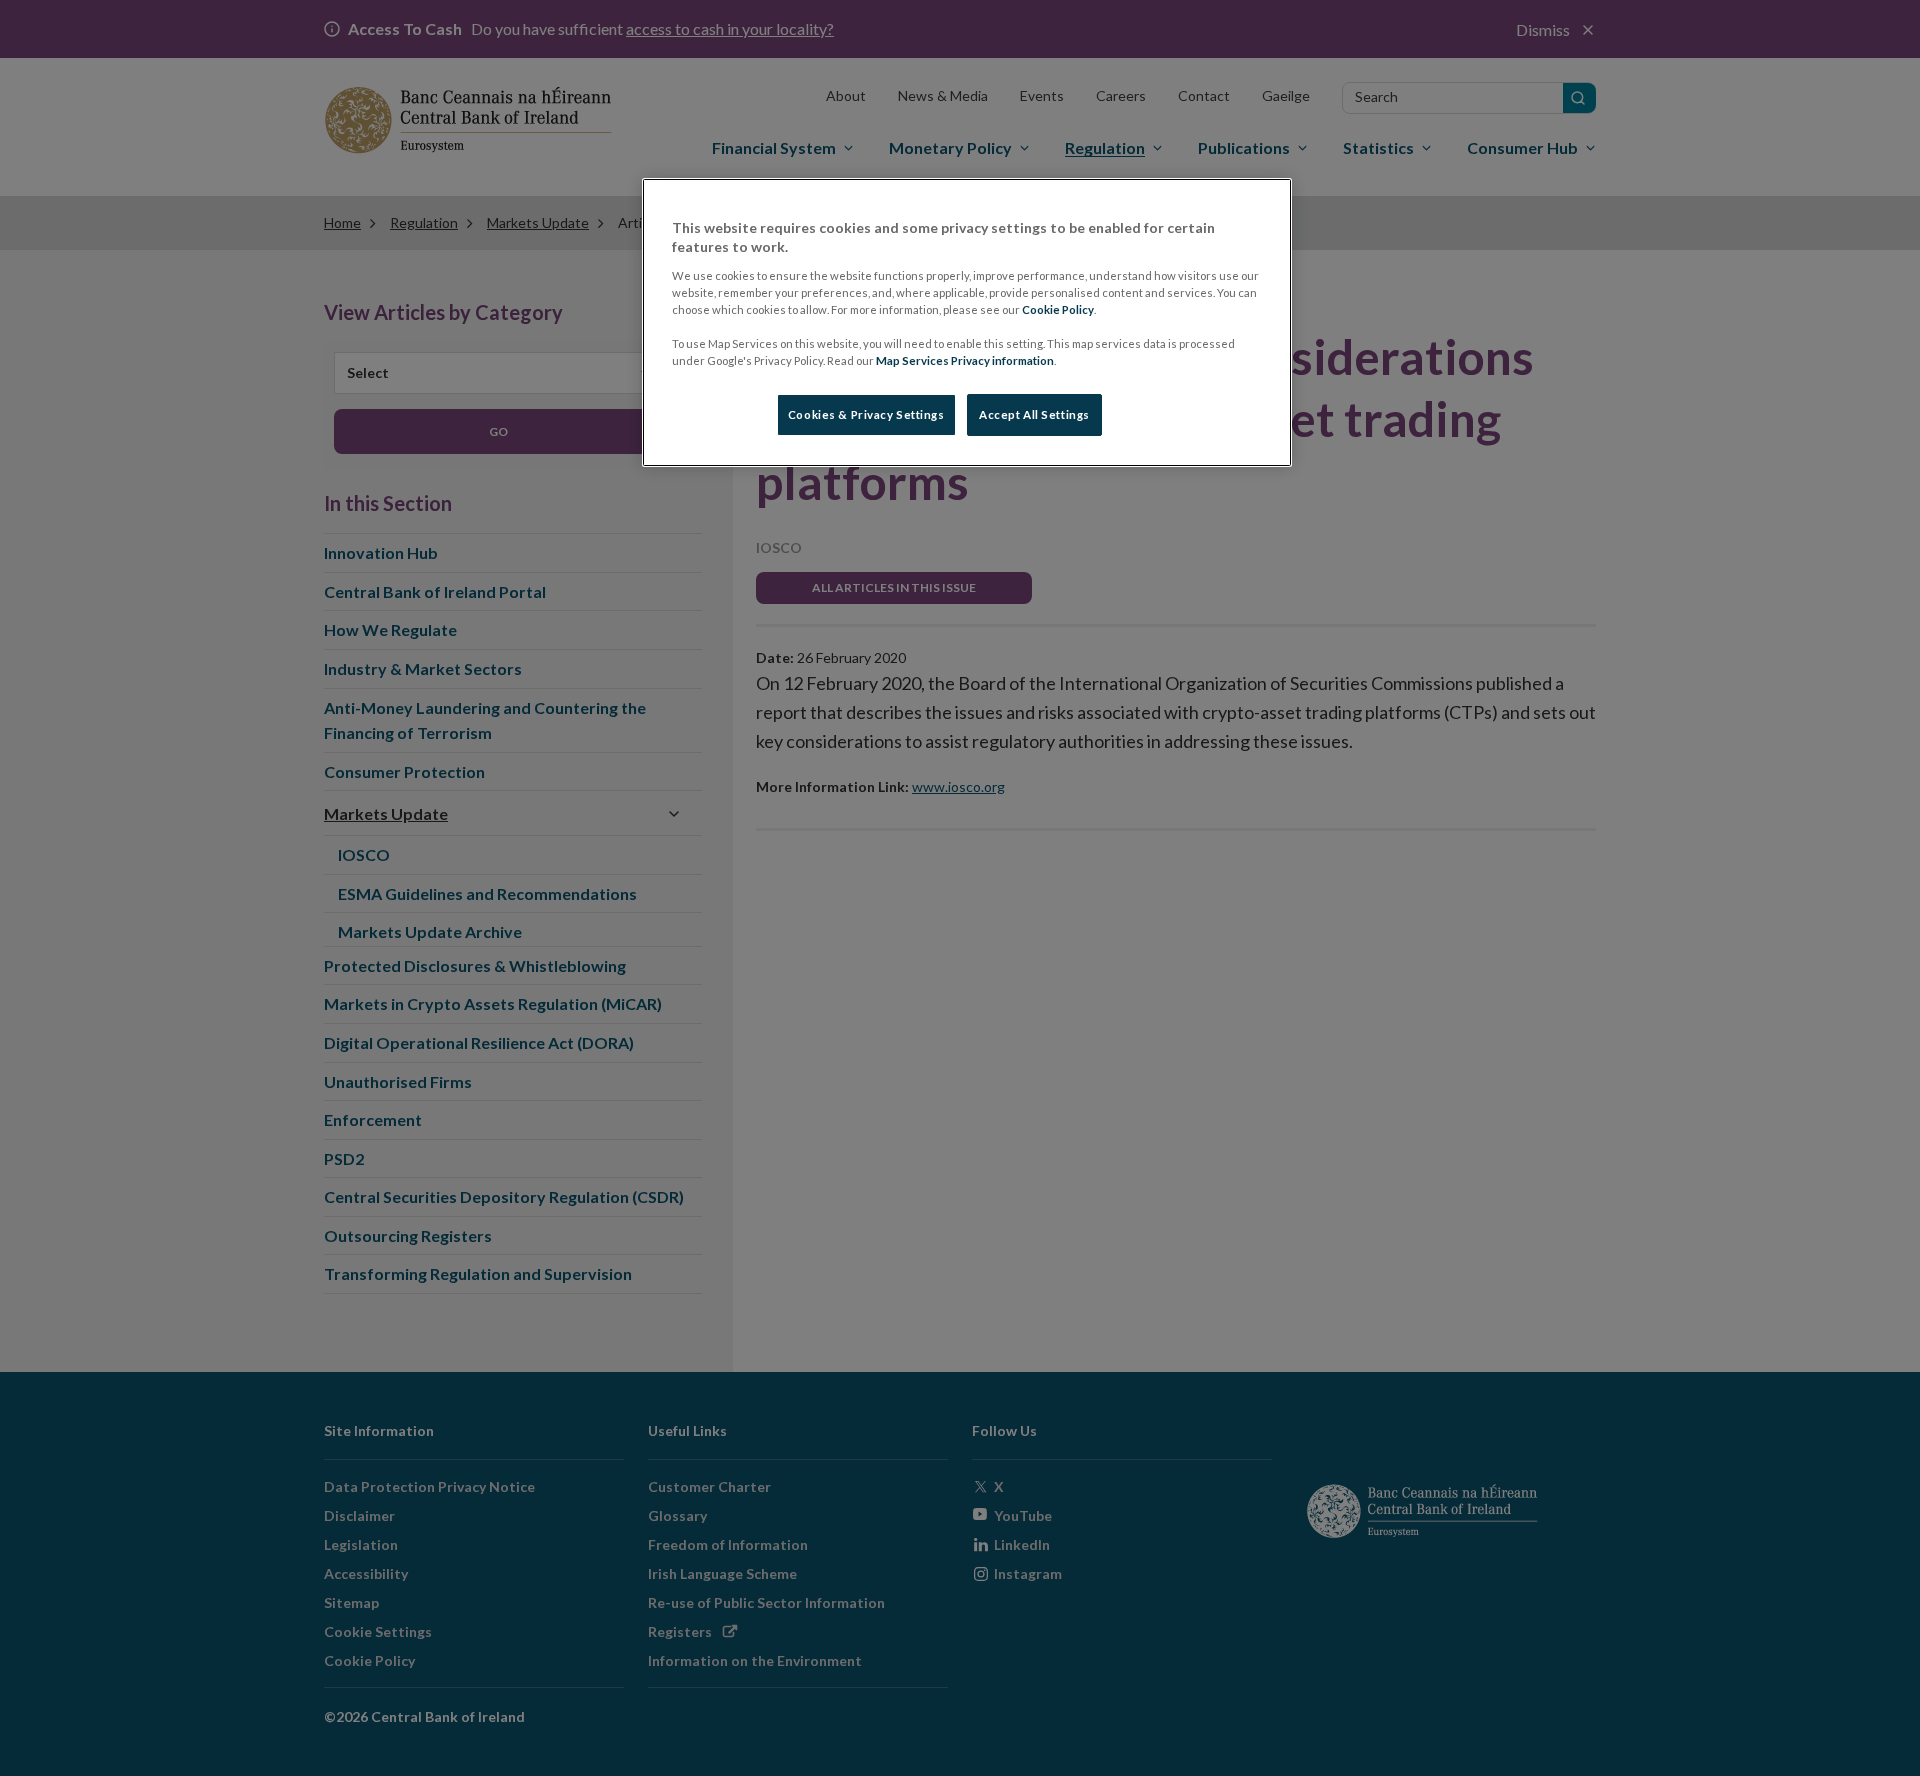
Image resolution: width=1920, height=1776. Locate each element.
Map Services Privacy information (965, 360)
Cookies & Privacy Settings (866, 414)
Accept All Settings (1034, 414)
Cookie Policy (1058, 309)
